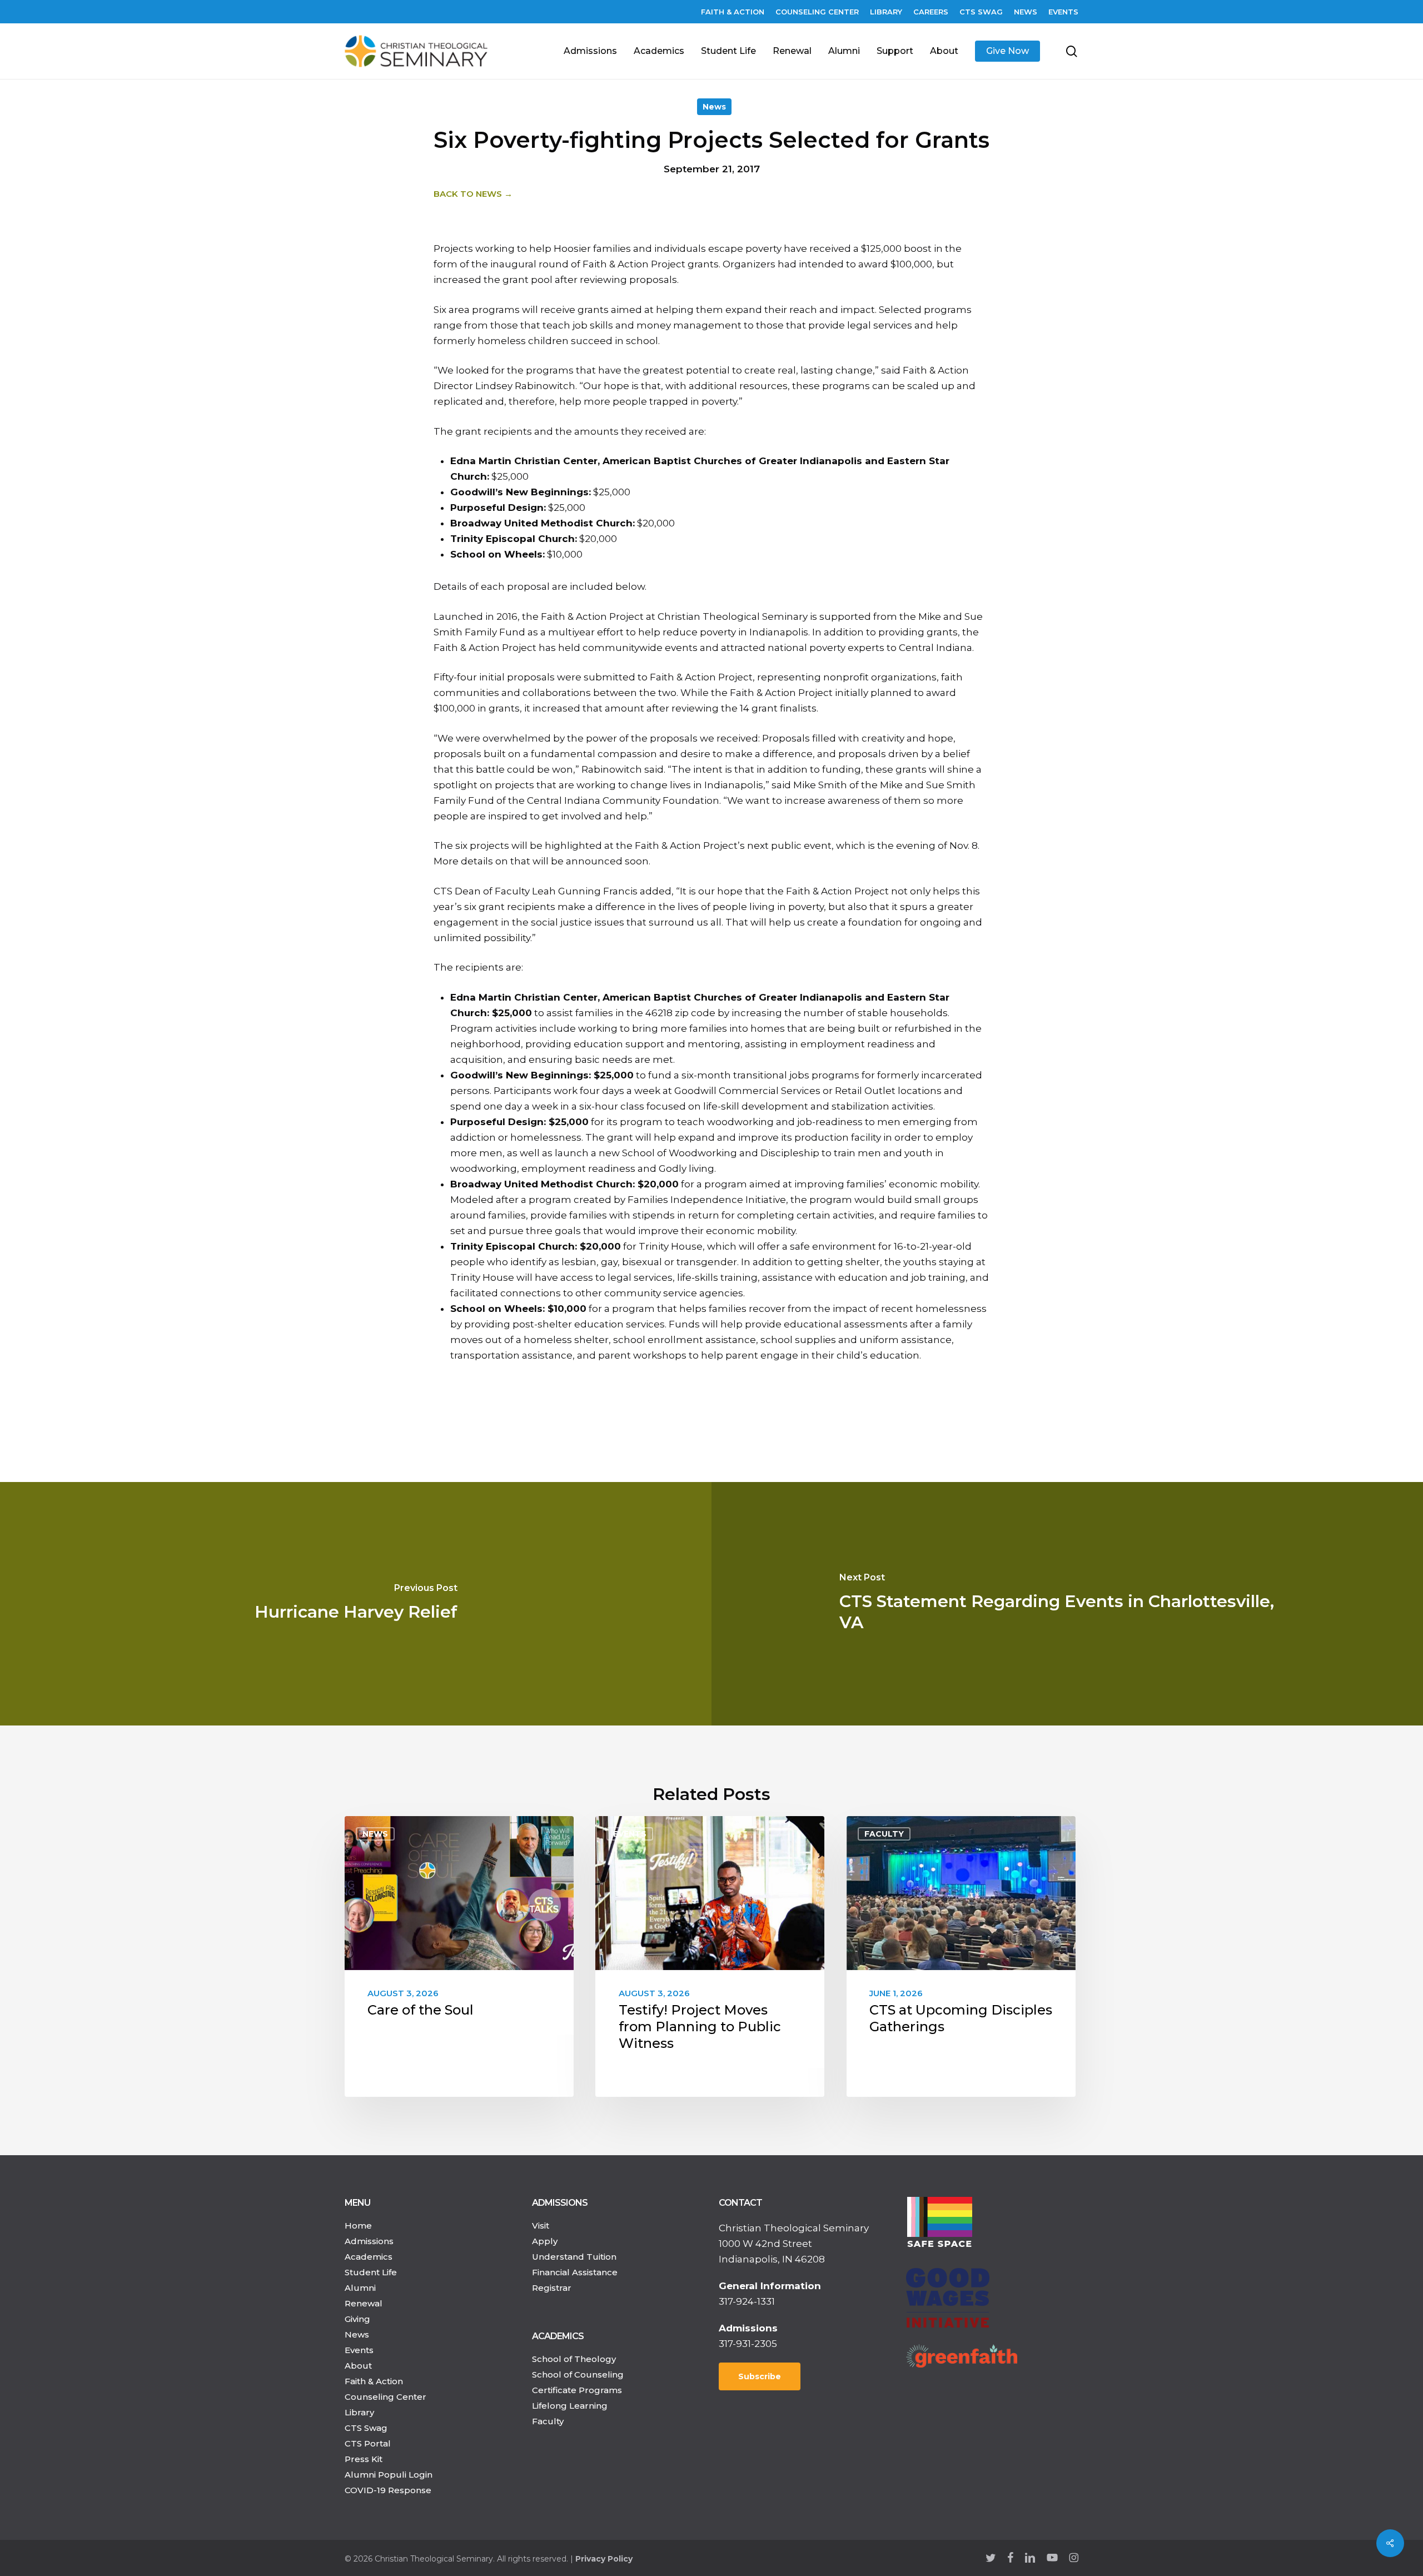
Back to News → (473, 194)
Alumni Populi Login (389, 2475)
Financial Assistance (575, 2272)
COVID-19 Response (388, 2490)
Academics (369, 2257)
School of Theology (574, 2359)
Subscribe (760, 2376)
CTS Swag (366, 2428)
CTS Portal (368, 2443)
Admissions (369, 2241)
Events (630, 1834)
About (358, 2366)
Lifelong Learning (570, 2406)
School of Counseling (578, 2374)
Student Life (371, 2272)
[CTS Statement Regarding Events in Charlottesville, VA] (1067, 1604)
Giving (357, 2319)
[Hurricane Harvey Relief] (356, 1604)
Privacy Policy (604, 2559)
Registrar (552, 2288)
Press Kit (364, 2459)
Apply (545, 2241)
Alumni (360, 2288)
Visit (541, 2226)
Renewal (364, 2303)
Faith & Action (374, 2381)
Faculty (884, 1834)
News (714, 107)
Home (358, 2226)
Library (359, 2412)
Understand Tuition (574, 2257)
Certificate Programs (577, 2390)
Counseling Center (385, 2397)
